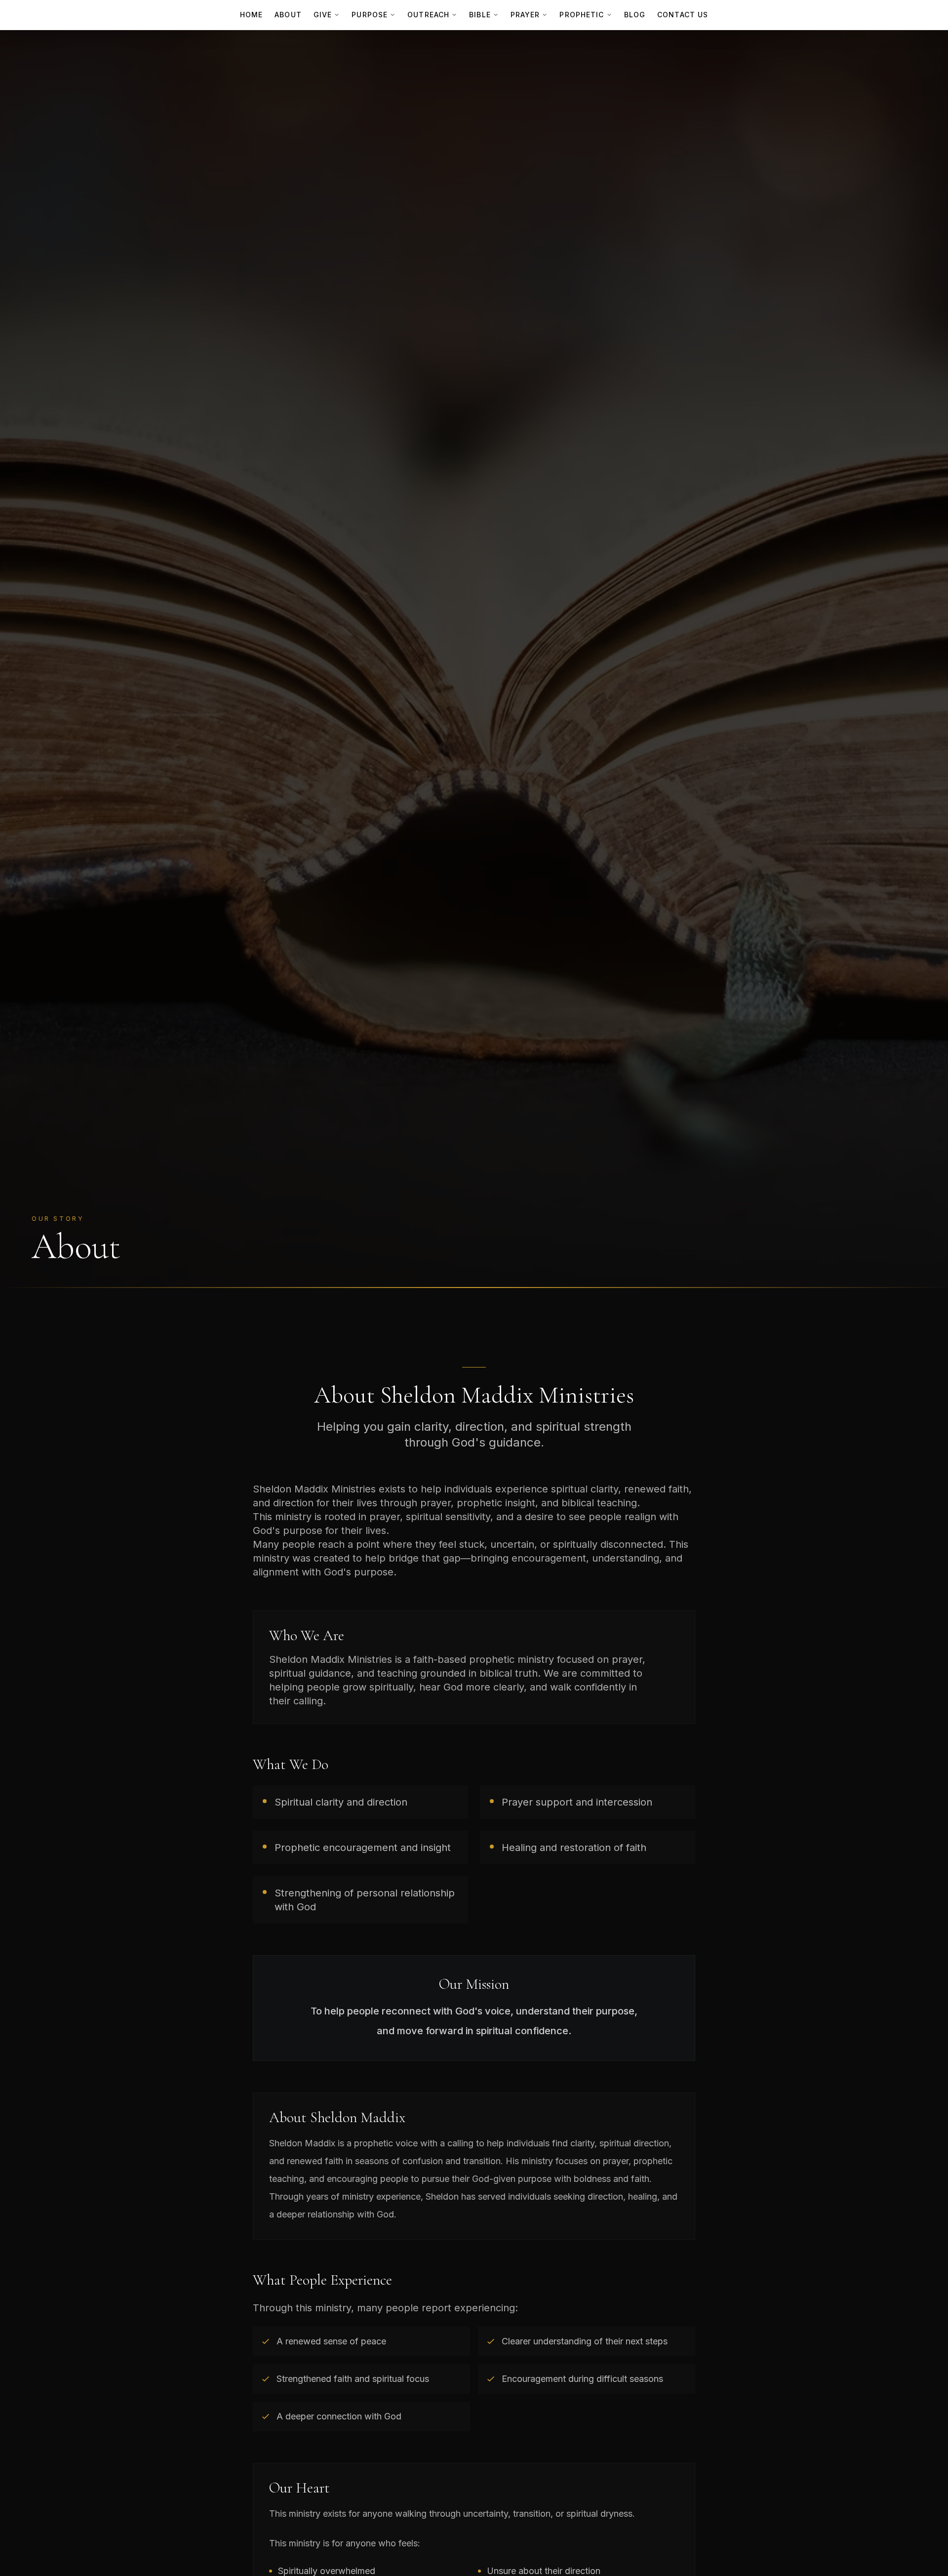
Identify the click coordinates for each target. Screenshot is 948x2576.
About (288, 15)
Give (323, 15)
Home (251, 15)
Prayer (525, 15)
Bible (480, 15)
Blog (635, 15)
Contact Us (683, 15)
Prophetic (582, 15)
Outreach (428, 15)
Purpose (370, 15)
